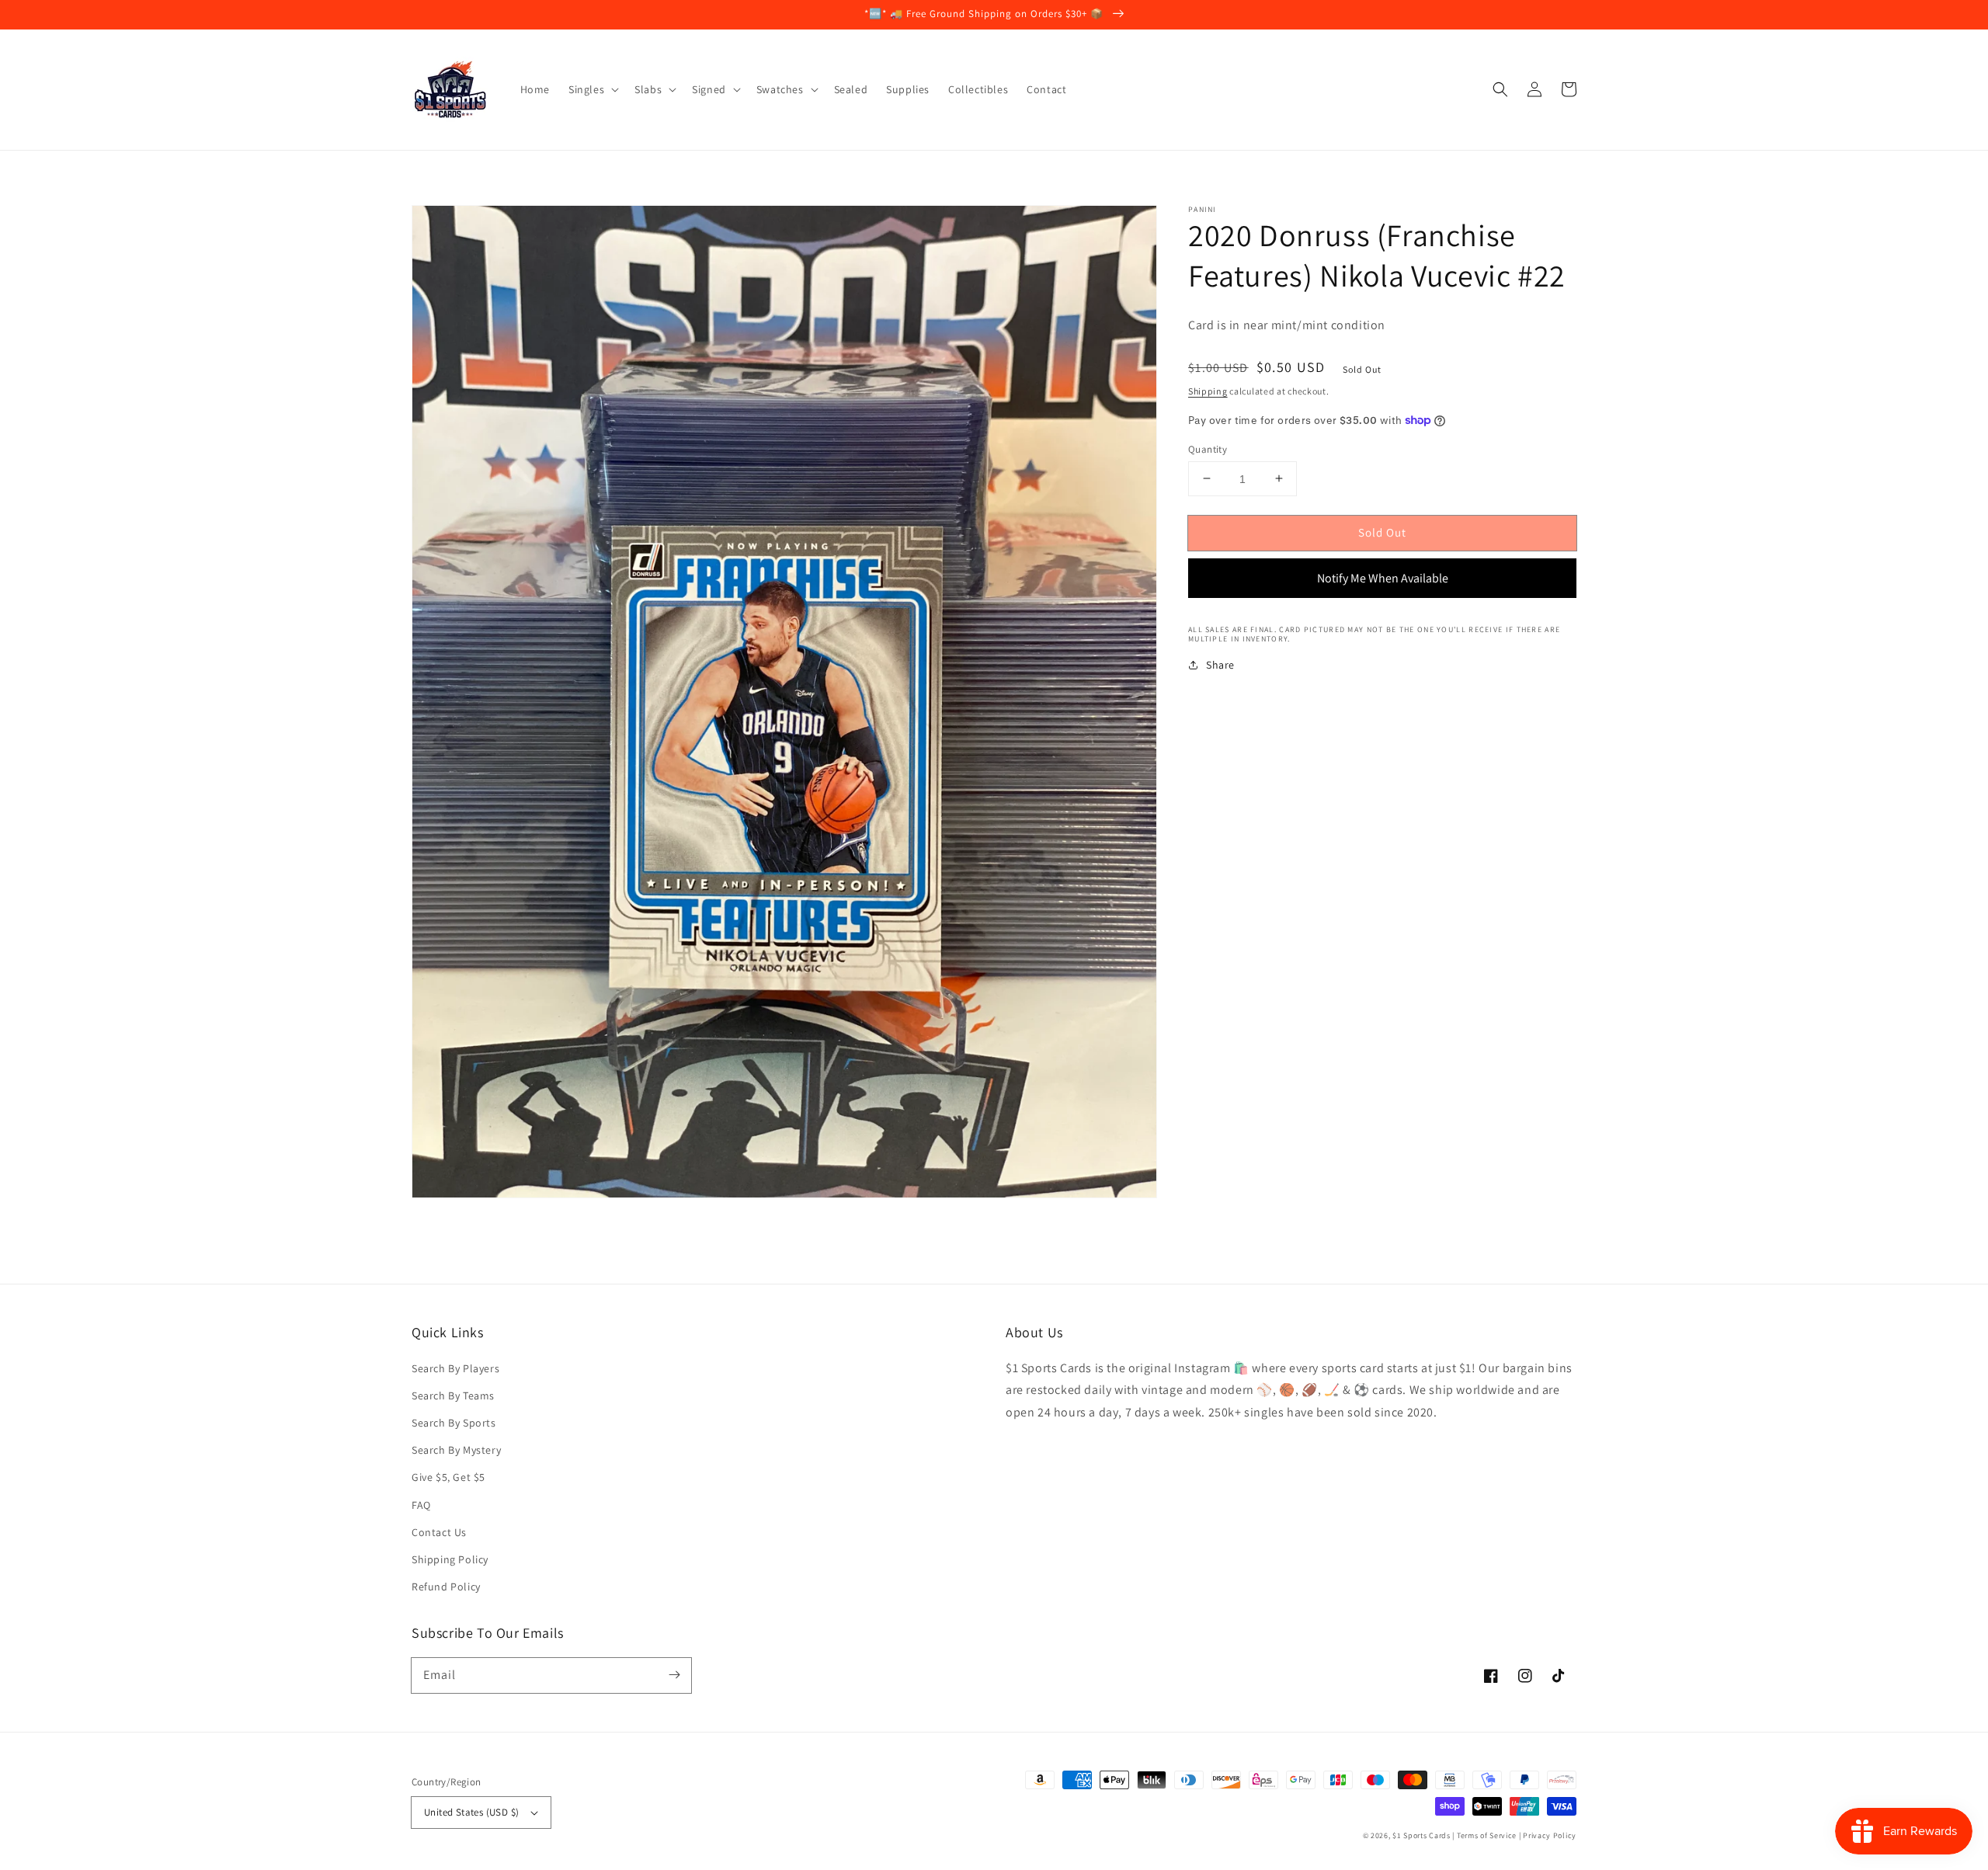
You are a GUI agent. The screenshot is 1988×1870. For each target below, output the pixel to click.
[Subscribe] (674, 1675)
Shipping (1208, 391)
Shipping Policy (450, 1559)
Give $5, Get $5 (448, 1477)
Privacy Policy (1550, 1835)
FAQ (421, 1505)
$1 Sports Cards (1421, 1835)
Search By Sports (454, 1423)
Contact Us (439, 1532)
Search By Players (455, 1368)
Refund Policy (446, 1587)
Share (1220, 665)
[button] (1500, 89)
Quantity (1208, 448)
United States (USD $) (471, 1812)
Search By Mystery (456, 1450)
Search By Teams (453, 1396)
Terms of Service (1487, 1835)
